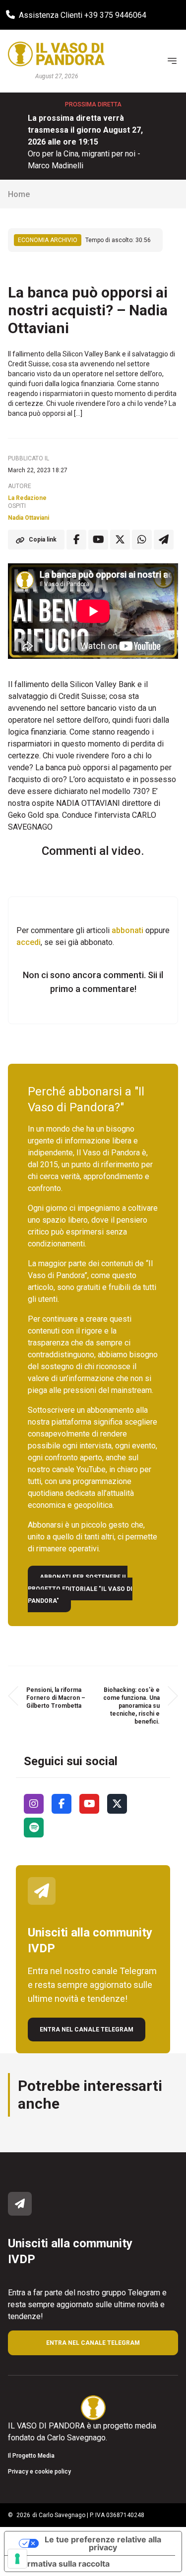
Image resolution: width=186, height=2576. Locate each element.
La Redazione (27, 498)
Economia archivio (48, 240)
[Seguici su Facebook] (62, 1804)
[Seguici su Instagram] (34, 1804)
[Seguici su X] (117, 1804)
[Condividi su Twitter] (120, 540)
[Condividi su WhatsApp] (142, 540)
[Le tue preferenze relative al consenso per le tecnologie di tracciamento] (17, 2559)
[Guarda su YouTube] (98, 540)
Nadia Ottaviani (29, 518)
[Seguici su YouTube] (89, 1804)
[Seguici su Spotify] (34, 1828)
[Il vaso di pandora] (56, 54)
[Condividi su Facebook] (76, 540)
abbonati (127, 930)
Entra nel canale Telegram (87, 2030)
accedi (29, 942)
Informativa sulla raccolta (61, 2564)
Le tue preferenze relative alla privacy (103, 2543)
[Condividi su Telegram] (164, 540)
